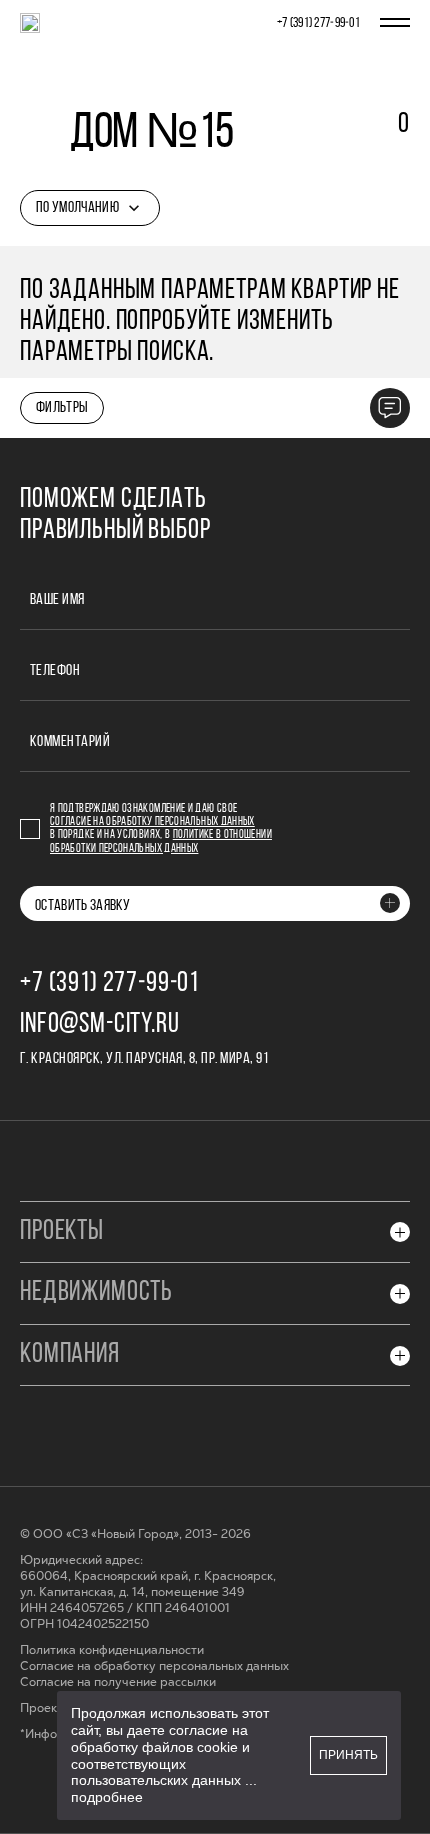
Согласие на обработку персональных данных (152, 822)
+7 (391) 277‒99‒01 (318, 23)
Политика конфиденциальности (112, 1650)
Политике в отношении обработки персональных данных (161, 841)
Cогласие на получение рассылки (118, 1682)
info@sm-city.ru (100, 1025)
